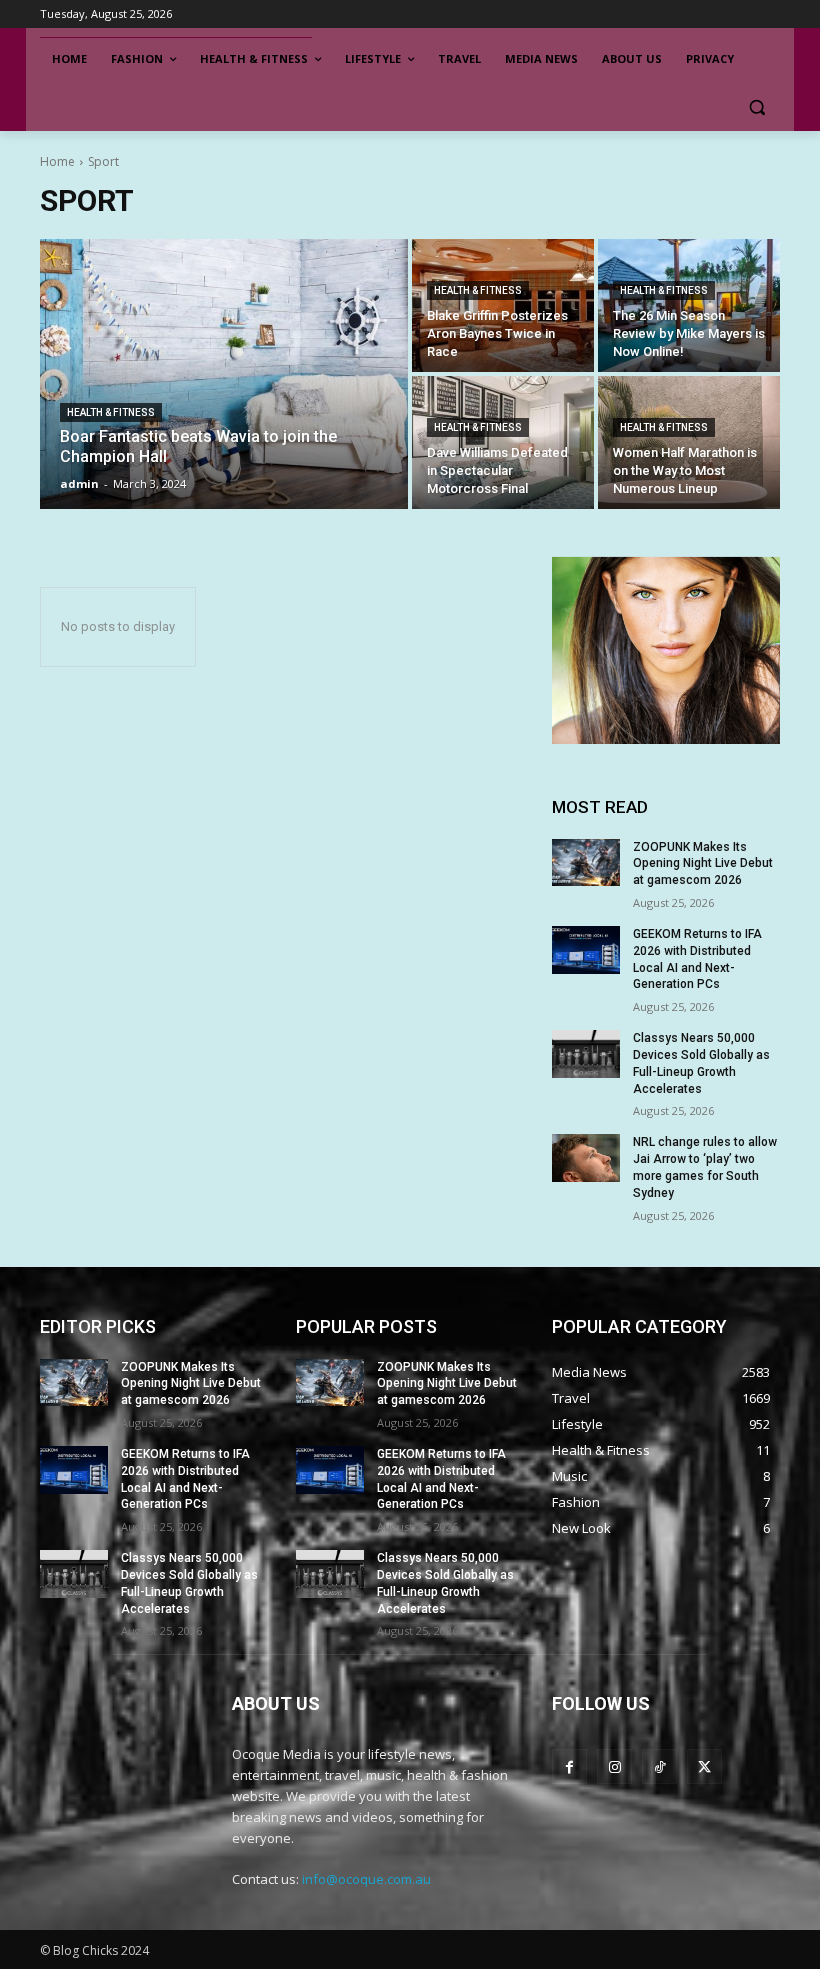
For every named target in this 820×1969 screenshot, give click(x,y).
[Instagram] (614, 1766)
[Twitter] (704, 1766)
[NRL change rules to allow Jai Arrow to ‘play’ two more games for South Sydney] (586, 1158)
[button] (756, 107)
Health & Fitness (111, 412)
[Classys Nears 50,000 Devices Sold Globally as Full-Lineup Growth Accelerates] (586, 1054)
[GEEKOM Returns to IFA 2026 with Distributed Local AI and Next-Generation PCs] (586, 950)
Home (57, 161)
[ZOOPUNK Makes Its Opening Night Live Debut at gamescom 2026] (586, 863)
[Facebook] (569, 1766)
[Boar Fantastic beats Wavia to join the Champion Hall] (224, 374)
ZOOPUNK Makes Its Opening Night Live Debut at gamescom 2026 (703, 864)
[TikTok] (659, 1766)
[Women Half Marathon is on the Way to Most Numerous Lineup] (689, 442)
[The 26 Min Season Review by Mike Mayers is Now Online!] (689, 305)
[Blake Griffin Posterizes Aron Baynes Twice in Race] (503, 305)
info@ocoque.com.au (366, 1879)
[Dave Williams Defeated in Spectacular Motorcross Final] (503, 442)
